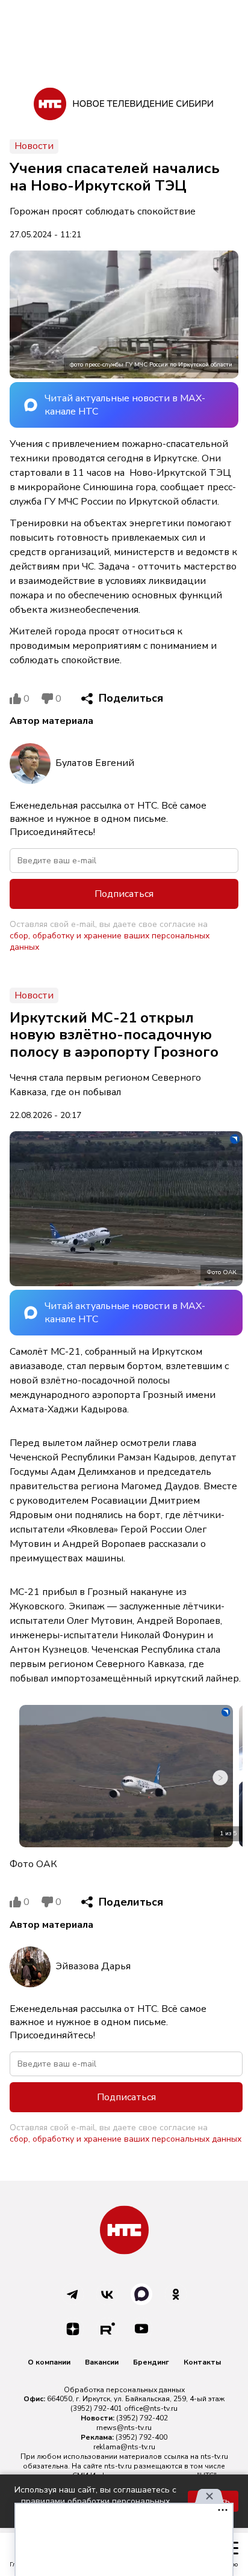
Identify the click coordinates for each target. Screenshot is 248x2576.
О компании (49, 2362)
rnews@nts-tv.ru (124, 2428)
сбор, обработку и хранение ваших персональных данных (110, 941)
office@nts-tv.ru (151, 2408)
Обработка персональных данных (124, 2390)
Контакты (202, 2362)
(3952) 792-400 (141, 2437)
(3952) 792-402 (142, 2418)
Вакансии (102, 2362)
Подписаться (124, 894)
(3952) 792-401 (96, 2408)
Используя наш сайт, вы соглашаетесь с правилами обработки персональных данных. (95, 2501)
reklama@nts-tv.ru (124, 2447)
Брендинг (151, 2362)
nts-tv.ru (214, 2456)
